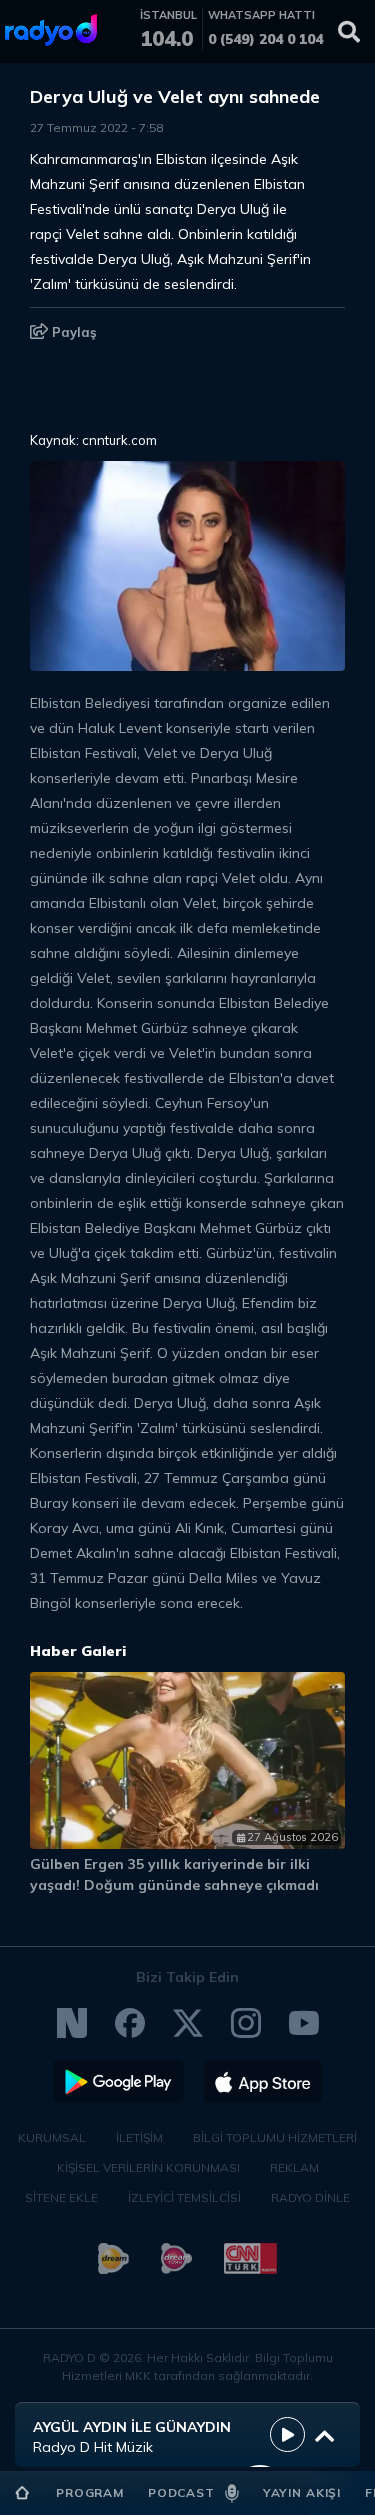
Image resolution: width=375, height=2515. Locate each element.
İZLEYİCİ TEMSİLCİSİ (184, 2197)
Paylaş (72, 332)
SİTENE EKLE (61, 2197)
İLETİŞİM (139, 2137)
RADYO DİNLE (310, 2197)
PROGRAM (90, 2492)
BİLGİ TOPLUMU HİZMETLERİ (275, 2137)
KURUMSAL (52, 2137)
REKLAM (294, 2167)
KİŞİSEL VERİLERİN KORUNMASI (148, 2167)
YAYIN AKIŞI (302, 2492)
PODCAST (181, 2492)
